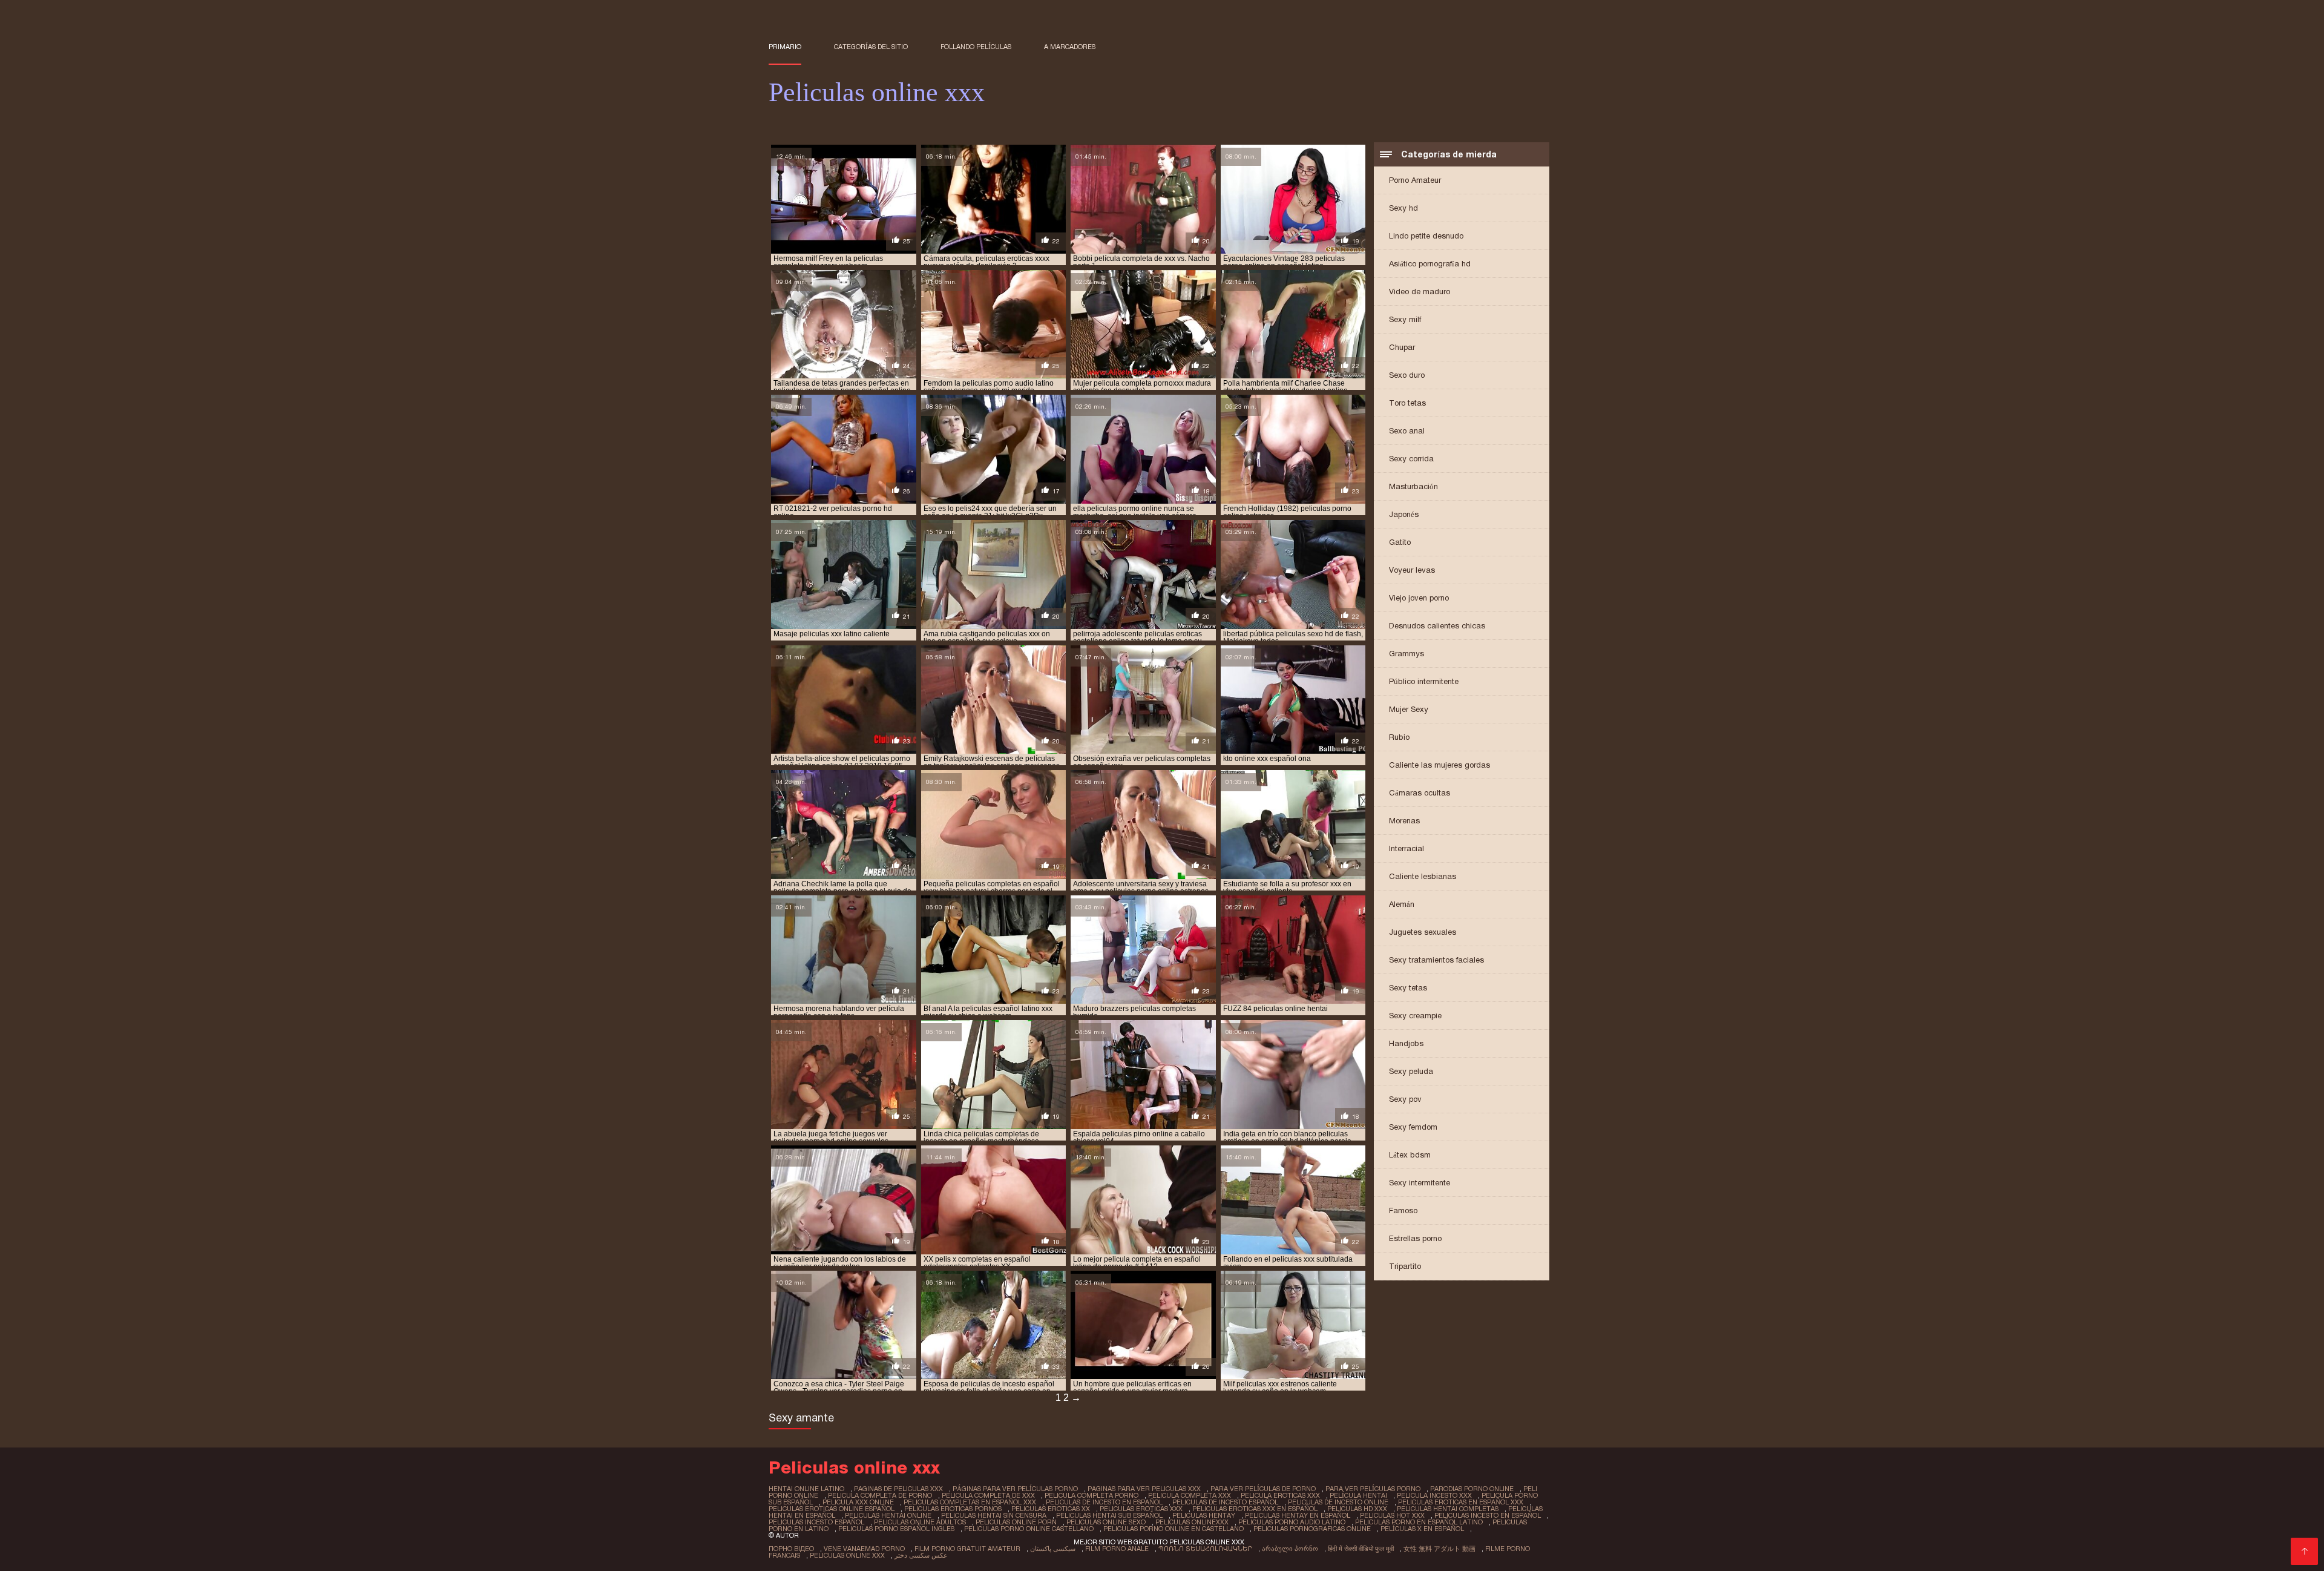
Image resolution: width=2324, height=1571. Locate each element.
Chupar (1402, 347)
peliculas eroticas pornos (953, 1509)
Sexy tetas (1408, 988)
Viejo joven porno (1419, 598)
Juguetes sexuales (1423, 932)
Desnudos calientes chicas (1437, 626)
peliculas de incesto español (1225, 1502)
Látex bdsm (1410, 1155)
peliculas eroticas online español (832, 1509)
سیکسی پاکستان (1053, 1549)
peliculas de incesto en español (1104, 1502)
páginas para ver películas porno (1015, 1489)
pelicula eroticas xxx (1280, 1495)
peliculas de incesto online (1338, 1502)
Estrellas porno (1415, 1238)
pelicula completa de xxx (988, 1495)
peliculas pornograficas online (1312, 1529)
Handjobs (1406, 1043)
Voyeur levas (1412, 570)
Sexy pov (1405, 1099)
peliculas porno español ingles (896, 1529)
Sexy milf (1405, 319)
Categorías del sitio (871, 47)
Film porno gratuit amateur (967, 1549)
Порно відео (791, 1549)
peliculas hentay (1204, 1515)
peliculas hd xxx (1357, 1509)
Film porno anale (1117, 1549)
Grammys (1407, 654)
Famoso (1403, 1210)
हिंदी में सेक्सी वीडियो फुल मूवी (1361, 1549)
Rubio (1399, 737)
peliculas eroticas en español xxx (1461, 1502)
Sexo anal (1407, 431)
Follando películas (976, 47)
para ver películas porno (1373, 1489)
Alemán (1402, 904)
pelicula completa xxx (1190, 1495)
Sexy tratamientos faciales (1436, 960)
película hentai (1358, 1495)
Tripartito (1405, 1266)
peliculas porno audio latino (1292, 1522)
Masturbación (1413, 486)
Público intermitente (1424, 681)
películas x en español (1422, 1529)
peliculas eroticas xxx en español (1255, 1509)
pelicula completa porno (1091, 1495)
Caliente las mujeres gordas (1439, 765)
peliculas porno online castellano (1029, 1529)
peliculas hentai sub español (1109, 1515)
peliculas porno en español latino (1419, 1522)
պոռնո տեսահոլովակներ (1205, 1549)
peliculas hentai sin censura (994, 1515)
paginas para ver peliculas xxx (1144, 1489)
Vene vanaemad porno (864, 1549)
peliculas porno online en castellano (1173, 1529)
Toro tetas (1407, 403)
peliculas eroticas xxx (1141, 1509)
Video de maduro (1420, 291)
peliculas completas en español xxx (970, 1502)
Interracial (1407, 848)
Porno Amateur (1415, 180)
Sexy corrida (1411, 459)
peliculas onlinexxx (1192, 1522)
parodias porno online (1472, 1489)
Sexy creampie (1415, 1016)
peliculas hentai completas (1448, 1509)
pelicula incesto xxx (1434, 1495)
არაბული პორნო (1290, 1549)
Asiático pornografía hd (1430, 264)
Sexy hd (1403, 208)
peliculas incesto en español (1488, 1515)
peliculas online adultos (920, 1522)
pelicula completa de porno (880, 1495)
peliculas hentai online (888, 1515)
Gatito (1400, 542)
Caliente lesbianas (1423, 876)
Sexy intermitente (1420, 1183)
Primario (785, 47)
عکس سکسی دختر (921, 1555)
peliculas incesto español (816, 1522)
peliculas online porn (1016, 1522)
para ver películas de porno (1263, 1489)
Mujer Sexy (1409, 709)
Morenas (1404, 821)
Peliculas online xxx (847, 1555)
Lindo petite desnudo (1426, 236)
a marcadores (1070, 47)
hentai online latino (806, 1489)
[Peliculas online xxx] (2304, 1551)
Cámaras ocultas (1420, 793)
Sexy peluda (1411, 1071)
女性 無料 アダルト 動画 (1439, 1549)
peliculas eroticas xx (1051, 1509)
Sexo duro (1407, 375)
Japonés (1404, 514)
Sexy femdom (1413, 1127)
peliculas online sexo (1106, 1522)
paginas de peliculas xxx (898, 1489)
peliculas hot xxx (1392, 1515)
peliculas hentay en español (1298, 1515)
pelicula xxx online (858, 1502)
